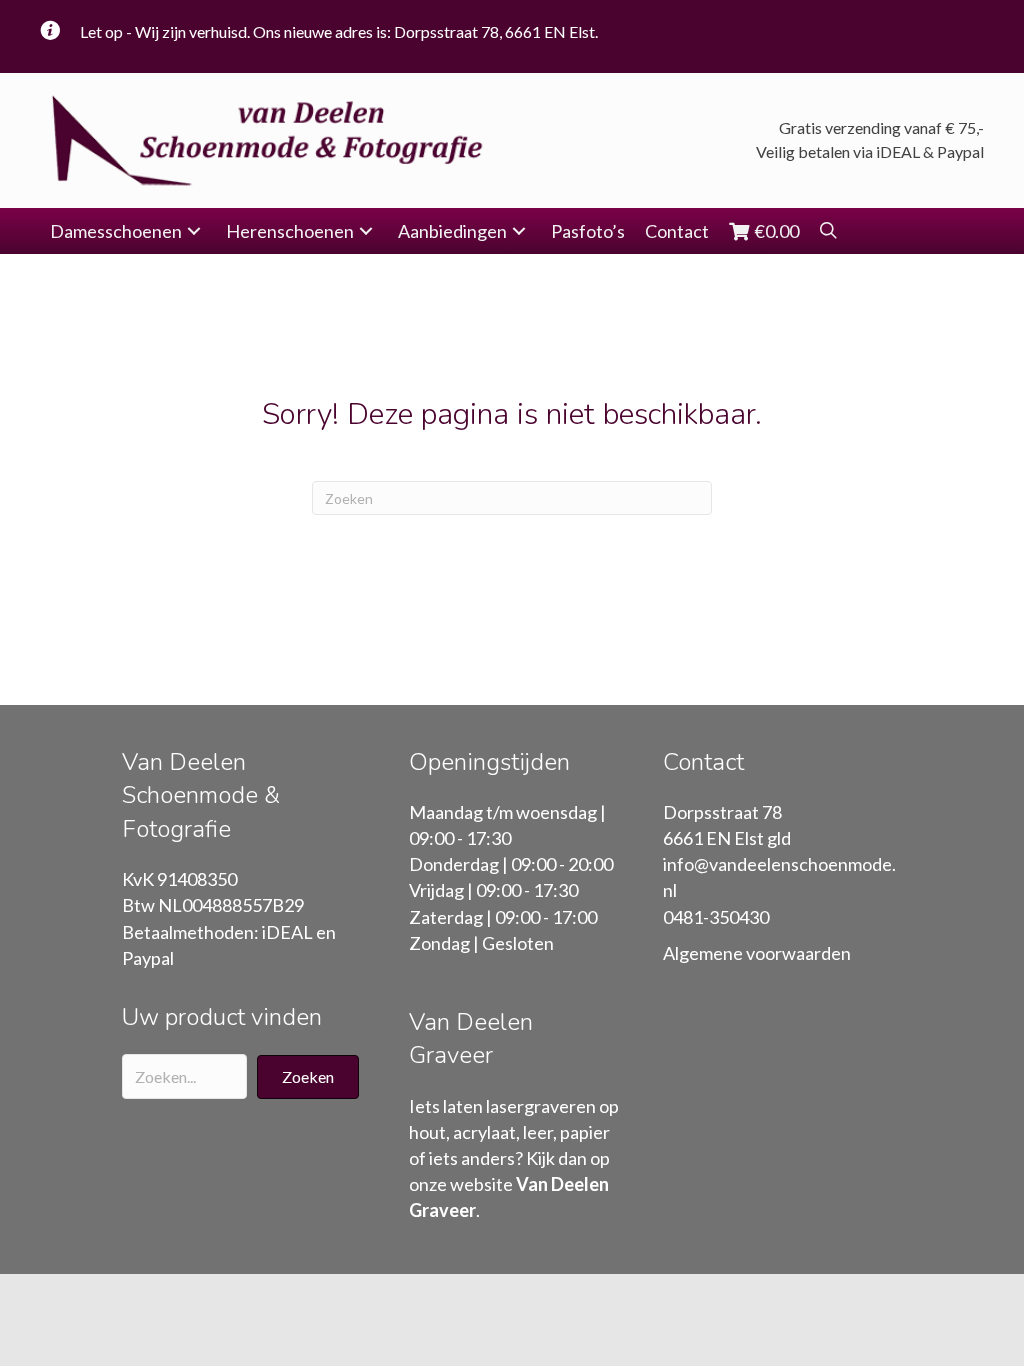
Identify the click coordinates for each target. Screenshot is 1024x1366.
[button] (194, 231)
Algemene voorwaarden (757, 953)
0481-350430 (716, 917)
